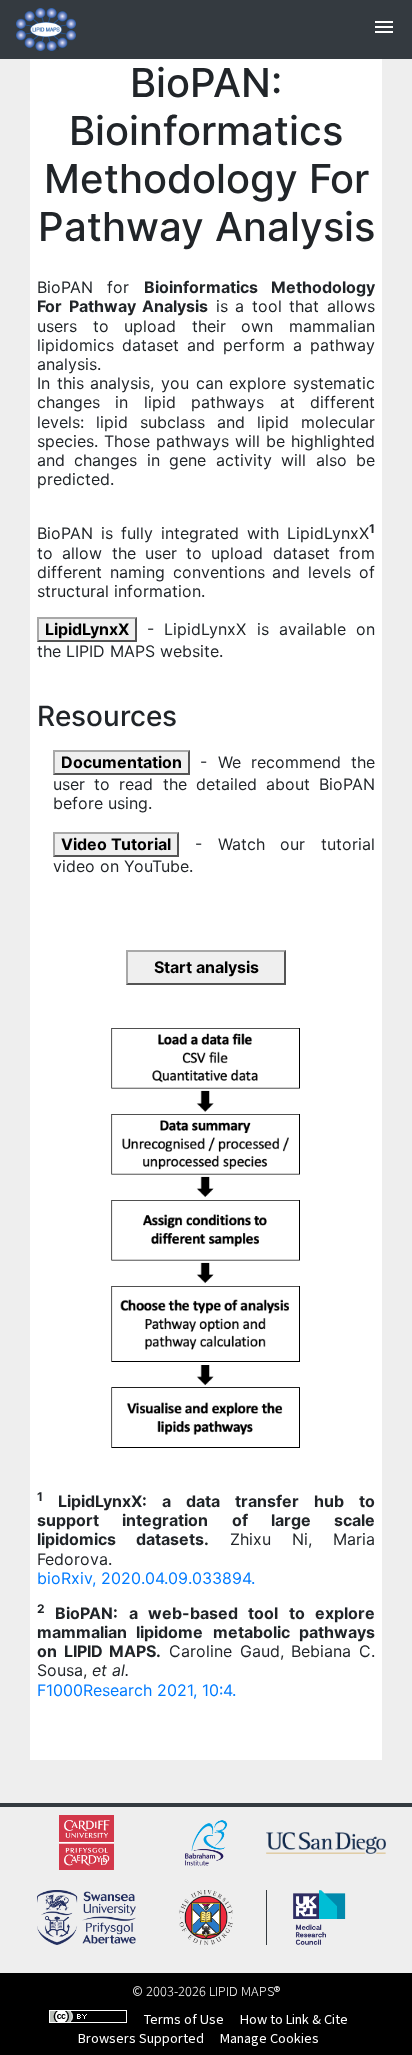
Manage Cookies (269, 2037)
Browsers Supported (141, 2037)
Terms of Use (184, 2018)
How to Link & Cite (294, 2018)
